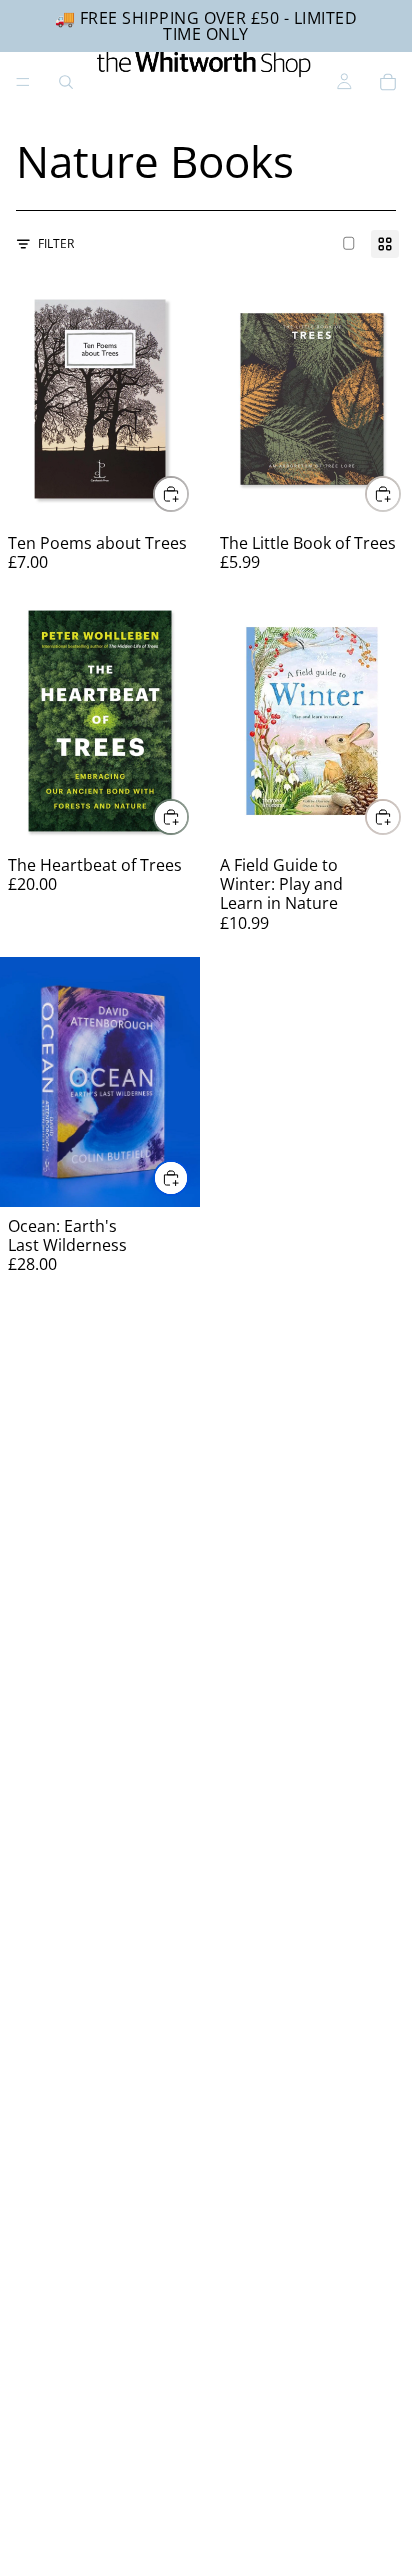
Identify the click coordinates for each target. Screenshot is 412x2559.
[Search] (66, 82)
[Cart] (388, 82)
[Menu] (23, 82)
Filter (56, 243)
